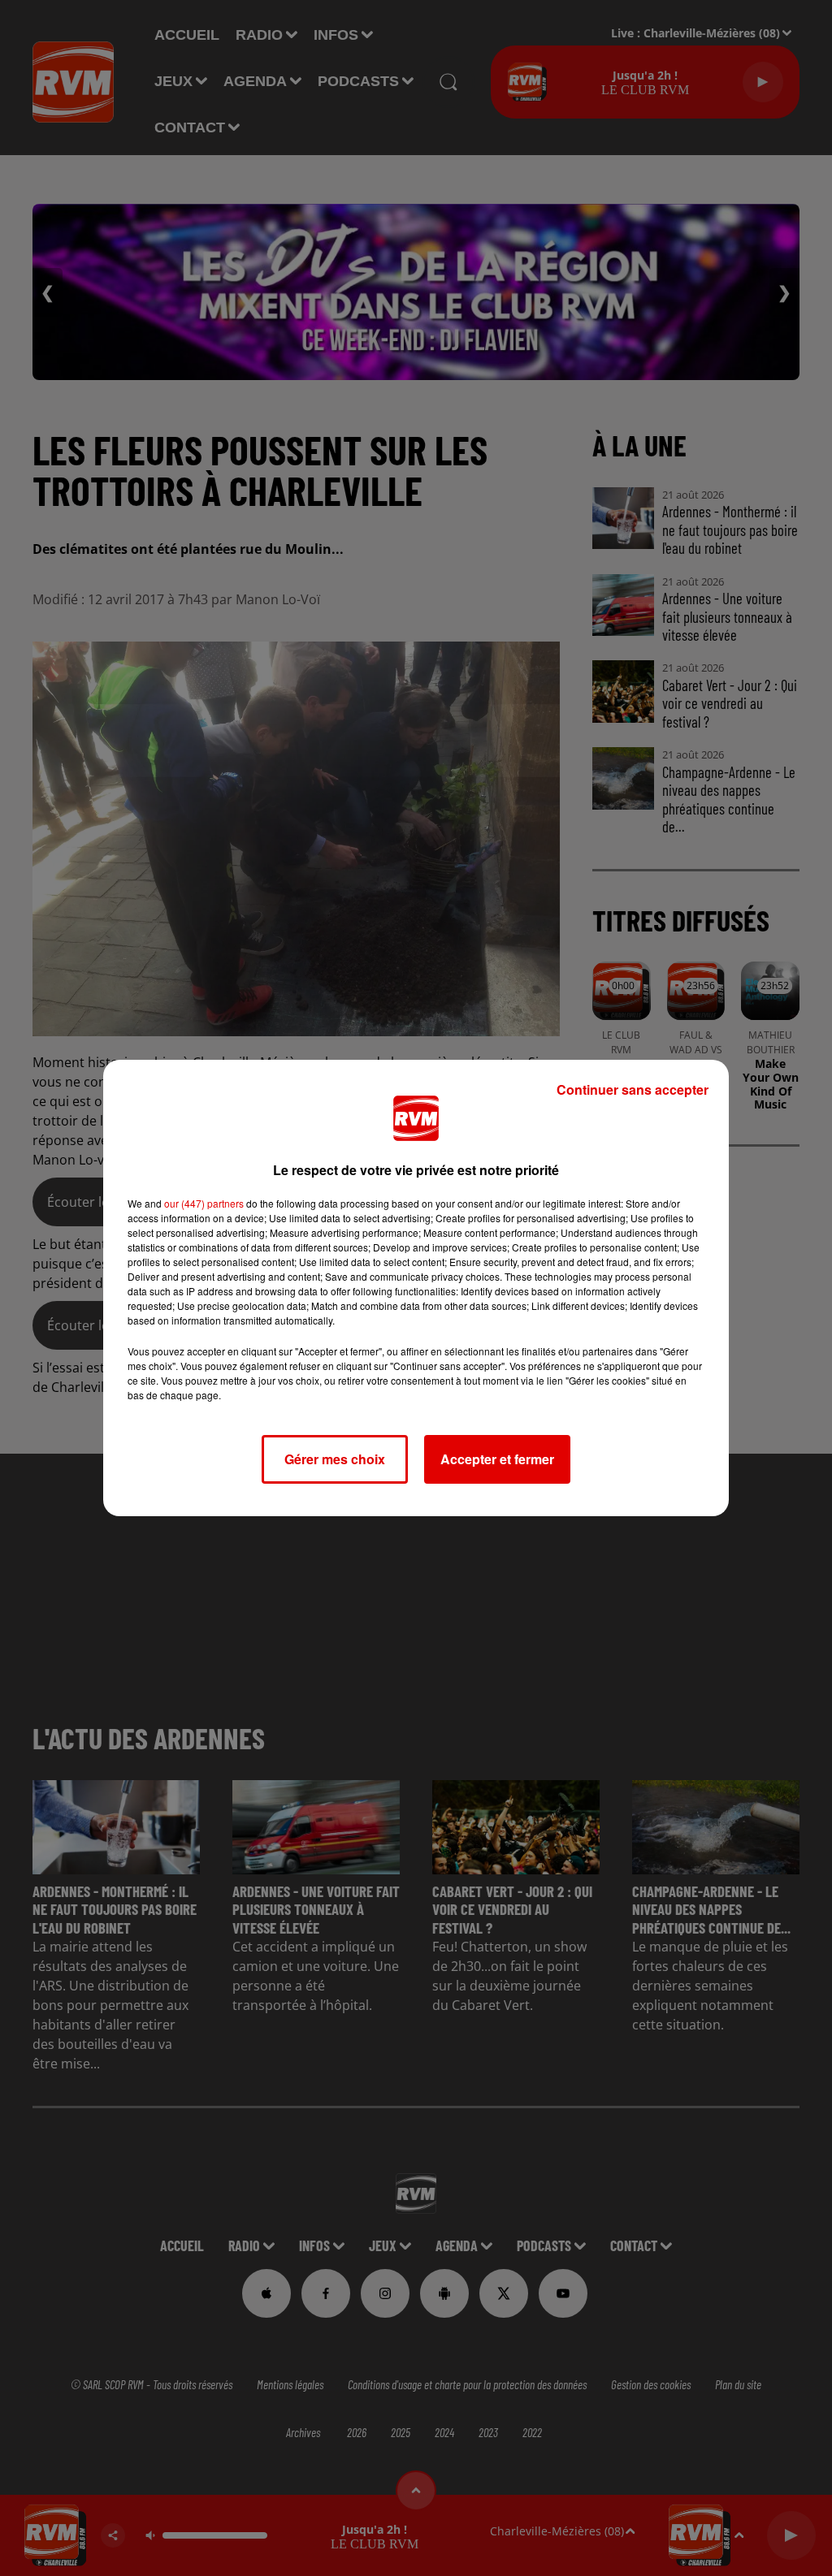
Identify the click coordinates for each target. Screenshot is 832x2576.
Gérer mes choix (335, 1459)
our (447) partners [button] (204, 1203)
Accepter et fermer (497, 1459)
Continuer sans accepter (633, 1089)
